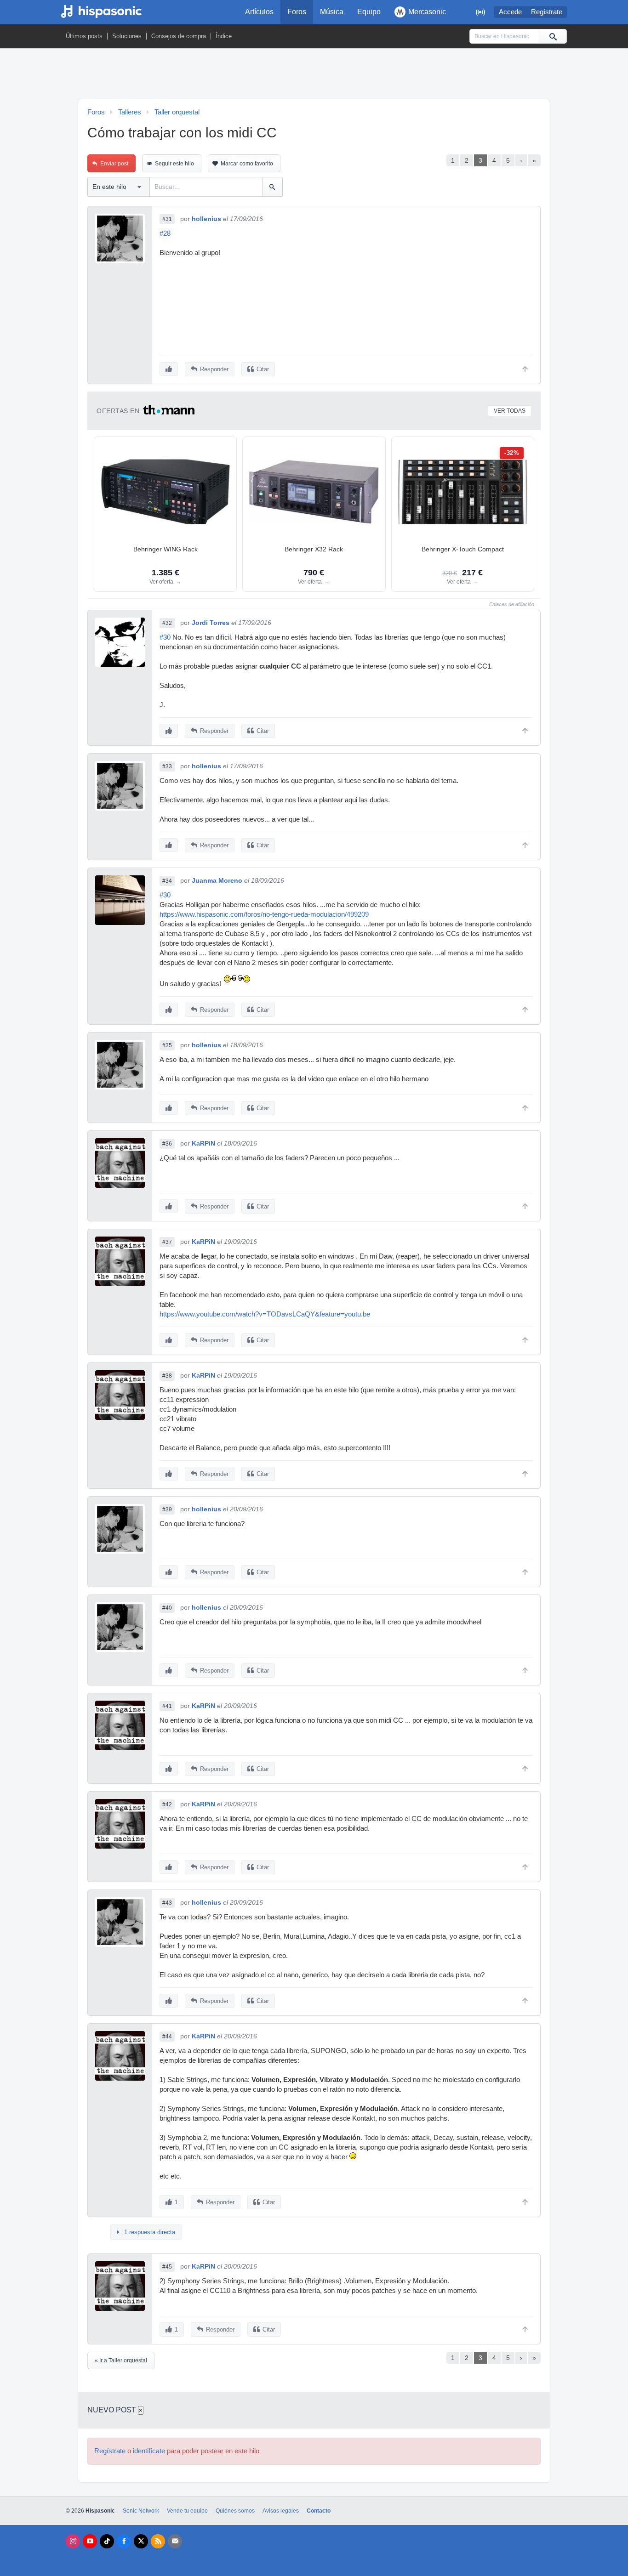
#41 (167, 1706)
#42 (167, 1804)
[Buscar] (553, 36)
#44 (167, 2037)
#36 (167, 1144)
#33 (167, 766)
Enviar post (114, 164)
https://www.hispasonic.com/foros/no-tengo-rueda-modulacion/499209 (264, 914)
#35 (167, 1045)
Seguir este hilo (174, 164)
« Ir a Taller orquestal (121, 2360)
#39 (167, 1509)
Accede (510, 12)
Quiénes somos (235, 2511)
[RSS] (158, 2541)
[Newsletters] (175, 2541)
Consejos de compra (179, 36)
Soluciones (127, 36)
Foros (297, 12)
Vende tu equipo (187, 2511)
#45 (167, 2267)
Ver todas (510, 411)
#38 (167, 1376)
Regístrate (547, 12)
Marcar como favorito (247, 164)
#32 (167, 623)
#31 (167, 219)
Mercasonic (427, 12)
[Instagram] (73, 2541)
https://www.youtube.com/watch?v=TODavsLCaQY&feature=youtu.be (265, 1314)
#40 (167, 1608)
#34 (167, 881)
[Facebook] (124, 2541)
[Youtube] (90, 2541)
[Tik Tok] (107, 2541)
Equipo (369, 12)
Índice (224, 36)
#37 (167, 1242)
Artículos (259, 12)
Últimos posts (84, 36)
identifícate (149, 2451)
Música (332, 12)
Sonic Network (141, 2511)
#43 (167, 1903)
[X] (141, 2541)
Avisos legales (281, 2511)
